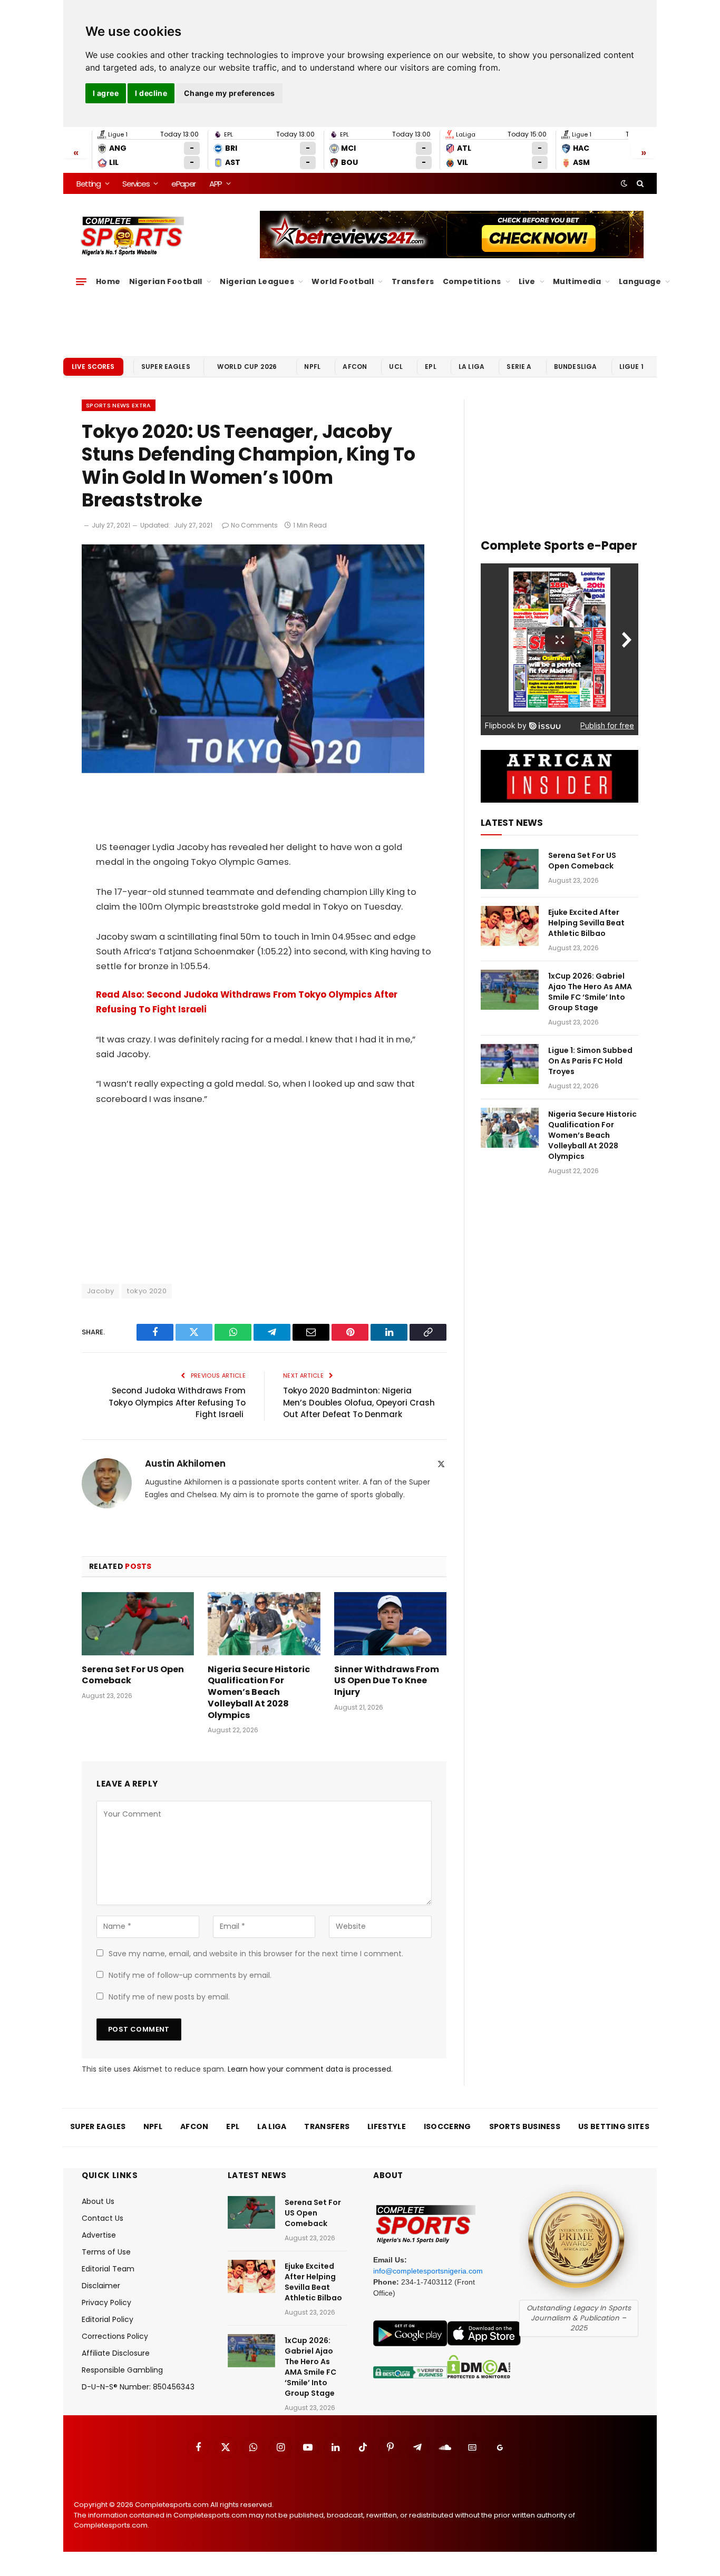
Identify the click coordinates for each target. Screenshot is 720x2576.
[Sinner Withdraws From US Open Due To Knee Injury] (390, 1624)
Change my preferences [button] (230, 93)
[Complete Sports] (133, 236)
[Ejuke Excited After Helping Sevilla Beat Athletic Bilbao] (510, 926)
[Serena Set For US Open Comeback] (138, 1624)
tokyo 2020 (147, 1291)
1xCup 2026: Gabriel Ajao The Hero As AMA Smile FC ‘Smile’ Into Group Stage (590, 992)
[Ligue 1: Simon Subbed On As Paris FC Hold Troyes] (510, 1064)
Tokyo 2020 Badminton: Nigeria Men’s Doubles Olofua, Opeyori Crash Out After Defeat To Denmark (359, 1402)
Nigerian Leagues (257, 281)
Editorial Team (108, 2269)
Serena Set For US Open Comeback (133, 1675)
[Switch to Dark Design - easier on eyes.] (624, 183)
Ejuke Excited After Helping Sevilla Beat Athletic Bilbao (586, 923)
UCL (396, 367)
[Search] (639, 183)
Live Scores (93, 367)
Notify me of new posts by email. (169, 1997)
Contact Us (103, 2218)
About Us (98, 2201)
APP (216, 184)
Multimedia (577, 281)
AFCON (355, 367)
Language (640, 281)
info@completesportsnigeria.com (428, 2271)
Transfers (413, 281)
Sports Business (525, 2126)
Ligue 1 (631, 367)
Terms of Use (106, 2252)
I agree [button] (106, 93)
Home (108, 281)
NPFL (312, 367)
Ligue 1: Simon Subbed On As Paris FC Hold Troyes (590, 1061)
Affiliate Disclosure (116, 2353)
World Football (343, 281)
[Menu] (81, 281)
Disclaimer (101, 2286)
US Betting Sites (614, 2126)
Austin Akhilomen (185, 1463)
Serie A (519, 367)
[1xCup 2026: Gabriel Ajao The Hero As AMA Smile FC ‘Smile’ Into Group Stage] (510, 990)
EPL (430, 367)
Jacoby (100, 1291)
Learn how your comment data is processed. (310, 2069)
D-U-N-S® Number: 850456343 (138, 2387)
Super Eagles (166, 367)
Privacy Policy (106, 2302)
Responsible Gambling (122, 2370)
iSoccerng (447, 2126)
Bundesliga (576, 367)
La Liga (471, 367)
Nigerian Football (166, 281)
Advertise (99, 2235)
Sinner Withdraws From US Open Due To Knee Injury (387, 1681)
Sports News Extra (119, 405)
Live (527, 281)
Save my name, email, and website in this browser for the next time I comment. (256, 1954)
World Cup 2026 (247, 367)
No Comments (254, 525)
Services (136, 184)
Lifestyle (387, 2126)
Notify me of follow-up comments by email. (190, 1975)
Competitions (472, 281)
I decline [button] (151, 93)
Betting (89, 184)
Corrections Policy (115, 2336)
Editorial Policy (108, 2319)
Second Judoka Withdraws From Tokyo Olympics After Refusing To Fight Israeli (177, 1402)
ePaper (183, 184)
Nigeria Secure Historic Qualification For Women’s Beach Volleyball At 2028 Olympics (259, 1692)
